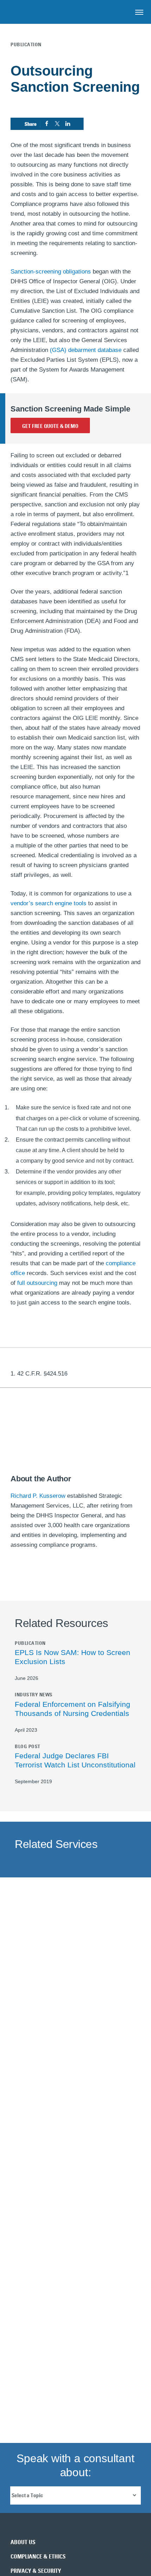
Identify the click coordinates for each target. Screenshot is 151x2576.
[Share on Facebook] (47, 124)
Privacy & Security (36, 2571)
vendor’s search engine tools (48, 903)
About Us (23, 2542)
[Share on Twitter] (57, 124)
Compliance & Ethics (38, 2556)
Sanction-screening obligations (51, 272)
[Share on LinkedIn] (68, 124)
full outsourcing (37, 1283)
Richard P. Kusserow (38, 1496)
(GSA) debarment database (86, 350)
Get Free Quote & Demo (50, 426)
